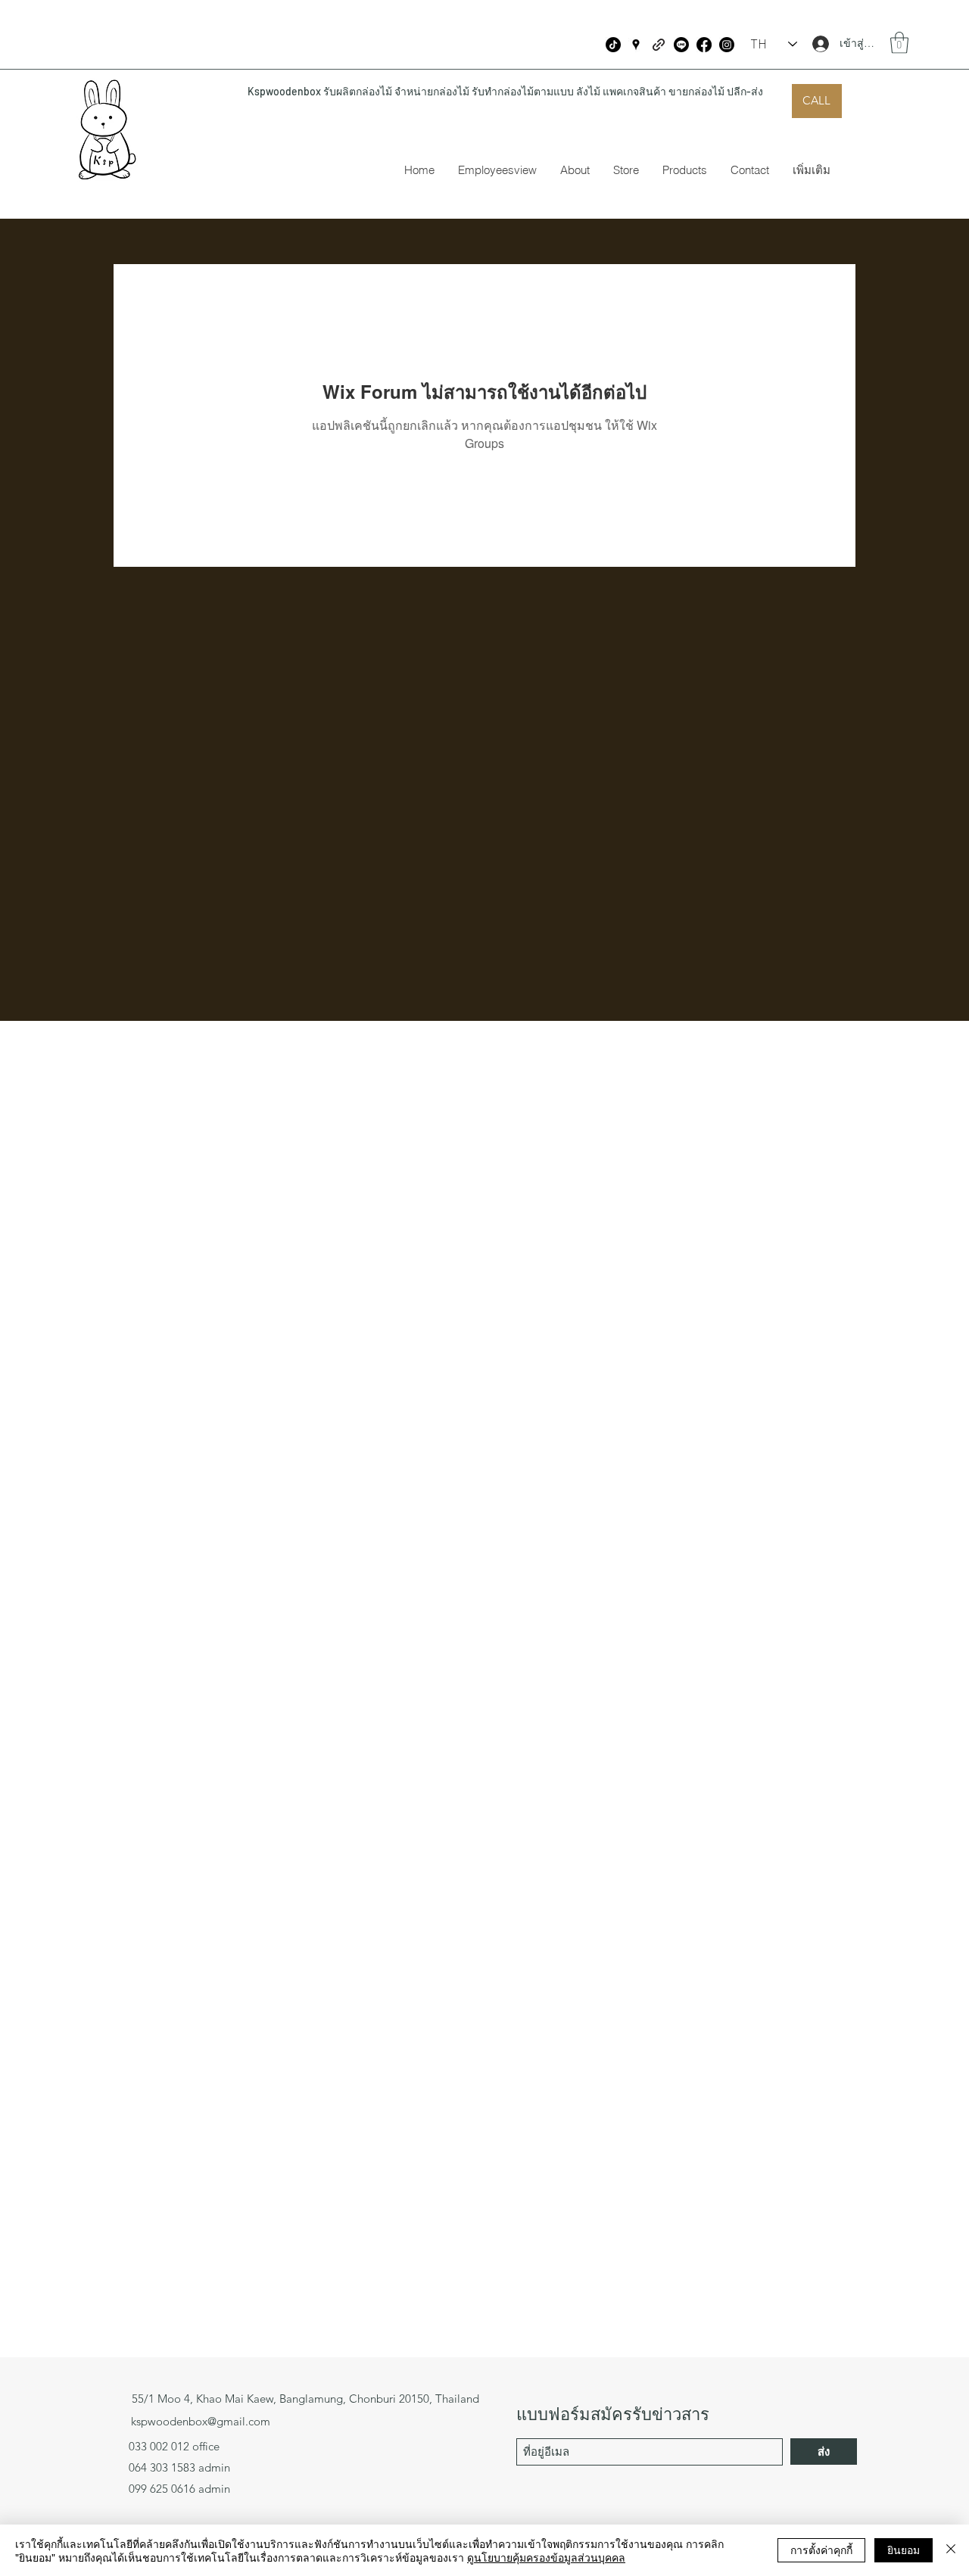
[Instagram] (727, 45)
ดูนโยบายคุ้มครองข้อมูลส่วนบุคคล (546, 2557)
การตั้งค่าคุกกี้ (821, 2550)
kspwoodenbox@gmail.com (201, 2421)
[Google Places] (636, 45)
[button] (899, 43)
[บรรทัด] (681, 45)
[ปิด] (951, 2550)
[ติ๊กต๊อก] (613, 45)
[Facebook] (704, 45)
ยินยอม (904, 2550)
